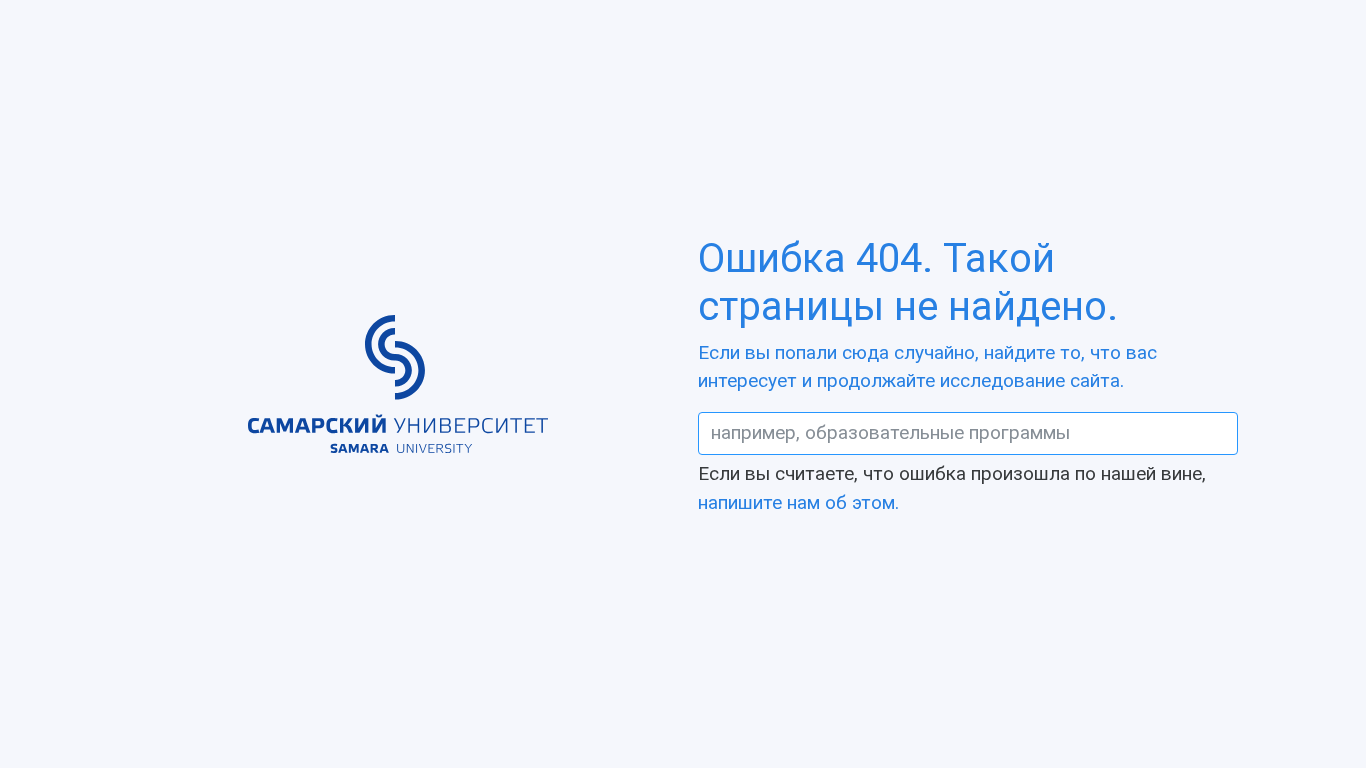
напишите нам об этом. (798, 502)
